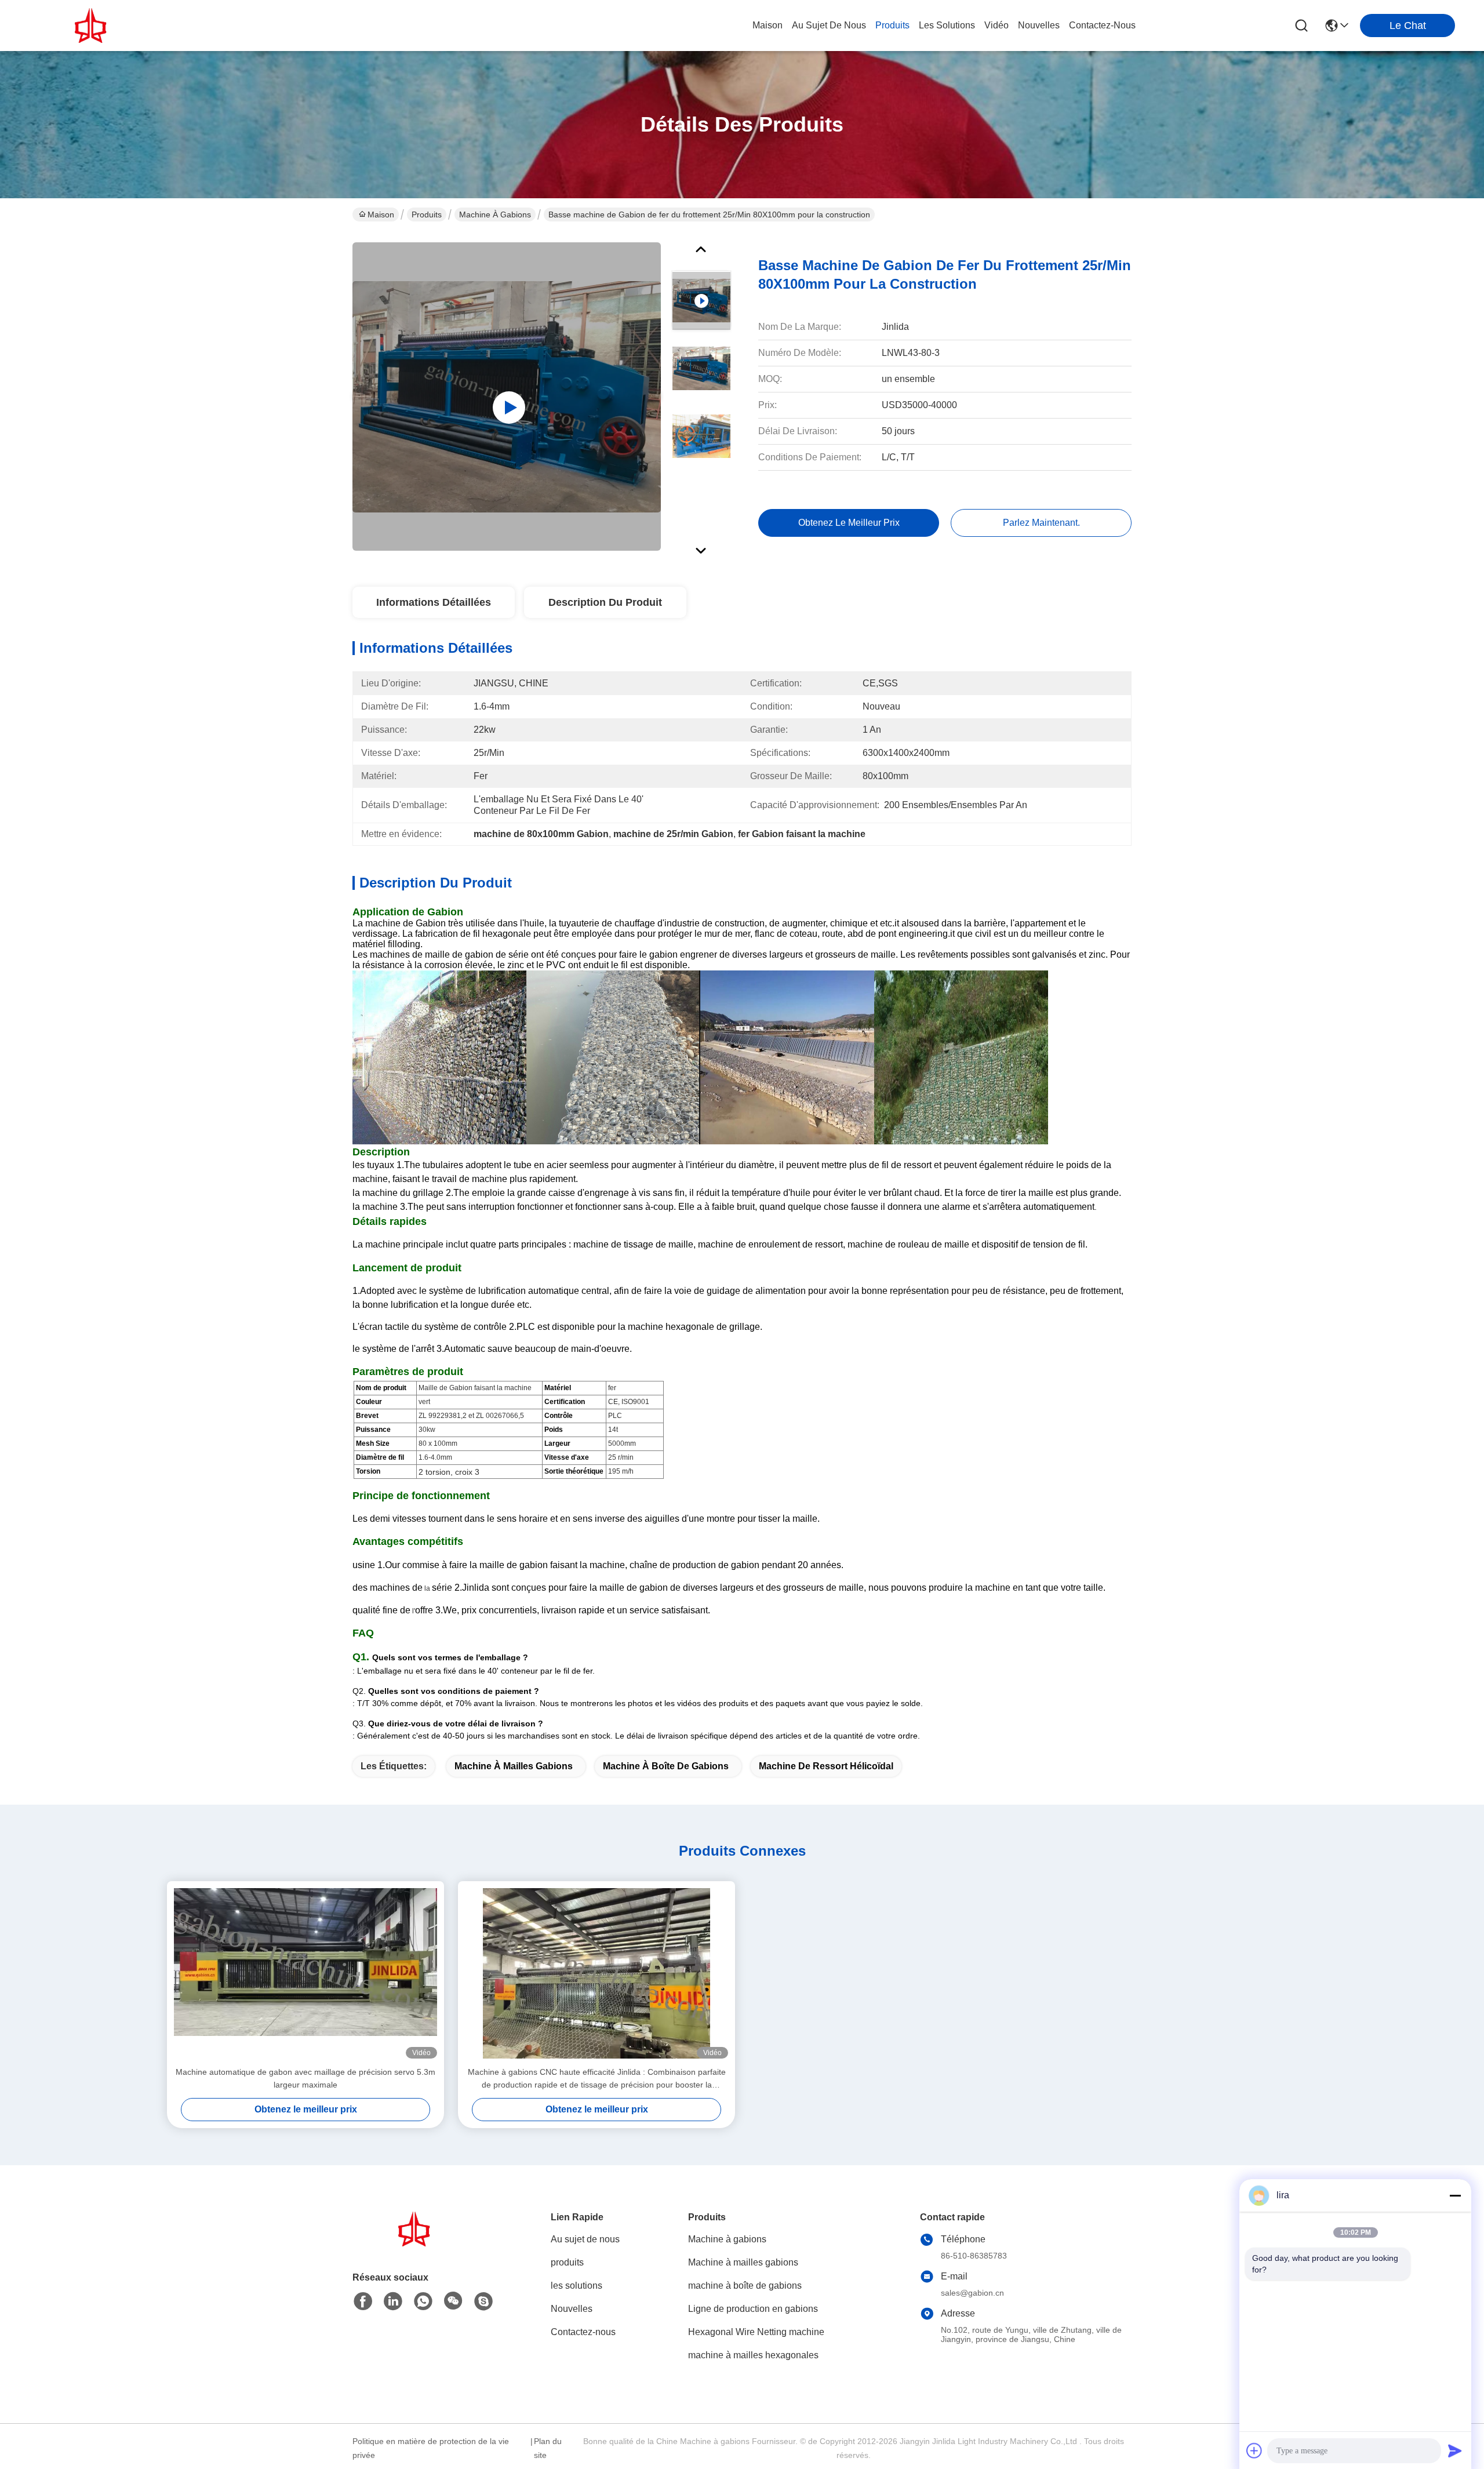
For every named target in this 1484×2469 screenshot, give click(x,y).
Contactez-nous (583, 2332)
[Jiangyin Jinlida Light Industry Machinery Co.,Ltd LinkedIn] (393, 2301)
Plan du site (548, 2448)
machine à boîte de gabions (666, 1766)
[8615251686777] (423, 2301)
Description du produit (605, 602)
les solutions (947, 25)
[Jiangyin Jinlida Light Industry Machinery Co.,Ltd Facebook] (363, 2301)
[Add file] (1254, 2450)
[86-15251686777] (483, 2301)
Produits (427, 214)
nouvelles (1039, 25)
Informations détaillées (434, 602)
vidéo (996, 25)
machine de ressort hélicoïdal (826, 1766)
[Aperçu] (416, 2243)
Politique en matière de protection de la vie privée (431, 2448)
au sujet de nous (829, 25)
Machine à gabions (495, 214)
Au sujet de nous (585, 2239)
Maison (768, 25)
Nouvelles (572, 2309)
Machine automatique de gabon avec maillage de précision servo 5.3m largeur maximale (305, 2078)
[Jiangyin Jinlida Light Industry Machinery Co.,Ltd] (93, 26)
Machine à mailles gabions (514, 1766)
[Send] (1455, 2450)
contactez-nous (1102, 25)
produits (892, 25)
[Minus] (1455, 2195)
